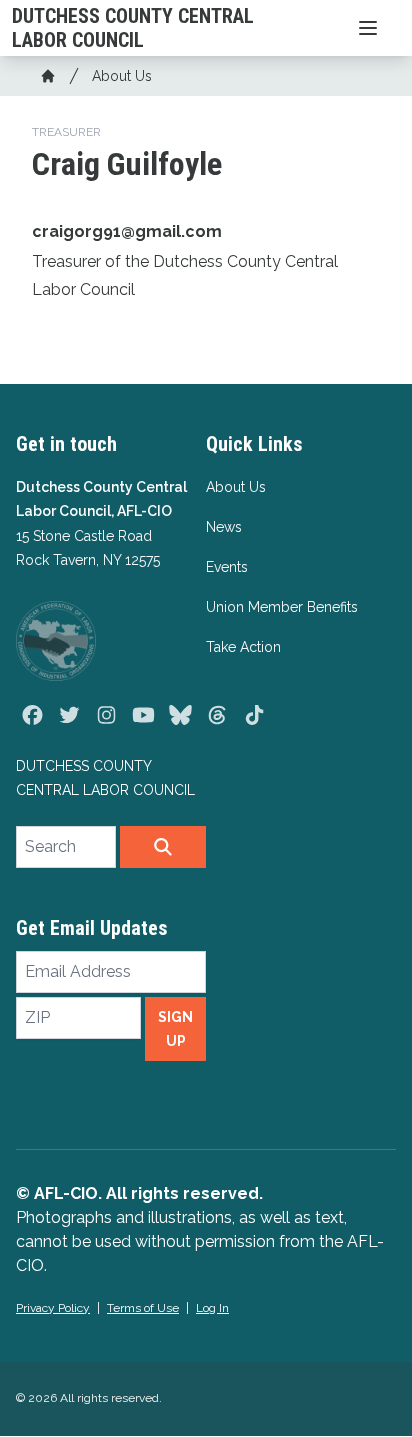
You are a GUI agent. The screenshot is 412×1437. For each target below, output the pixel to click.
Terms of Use (143, 1308)
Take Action (243, 647)
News (224, 527)
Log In (212, 1308)
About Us (122, 76)
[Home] (48, 76)
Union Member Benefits (282, 607)
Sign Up (175, 1029)
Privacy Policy (53, 1308)
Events (227, 567)
